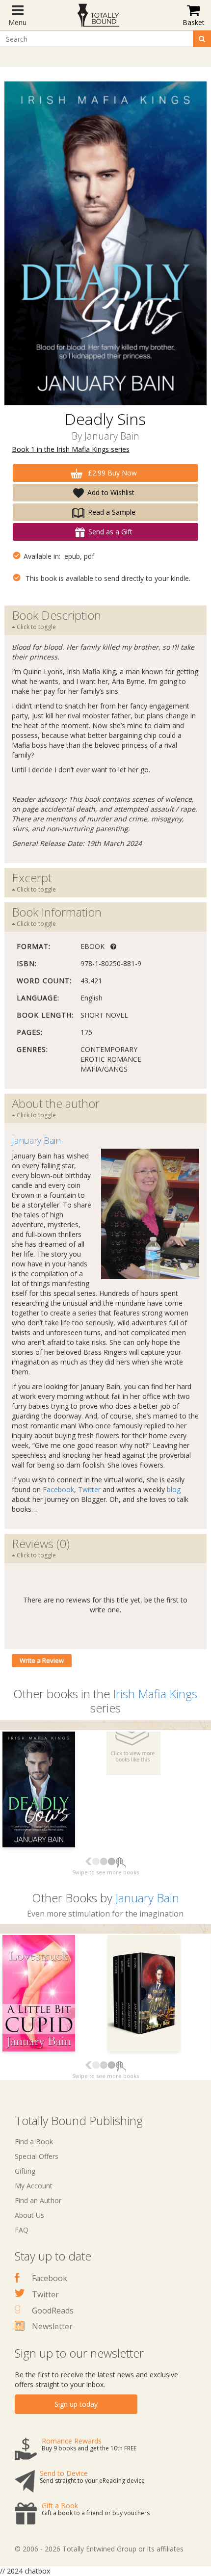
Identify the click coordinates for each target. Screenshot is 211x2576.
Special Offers (37, 2156)
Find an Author (38, 2200)
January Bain (112, 436)
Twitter (89, 1489)
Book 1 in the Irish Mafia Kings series (71, 449)
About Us (29, 2215)
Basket (194, 22)
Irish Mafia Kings (155, 1694)
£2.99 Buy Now (111, 473)
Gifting (25, 2171)
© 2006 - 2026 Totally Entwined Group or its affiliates (99, 2549)
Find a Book (34, 2142)
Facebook (58, 1489)
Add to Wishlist (111, 492)
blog (174, 1489)
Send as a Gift (110, 532)
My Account (34, 2186)
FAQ (22, 2230)
